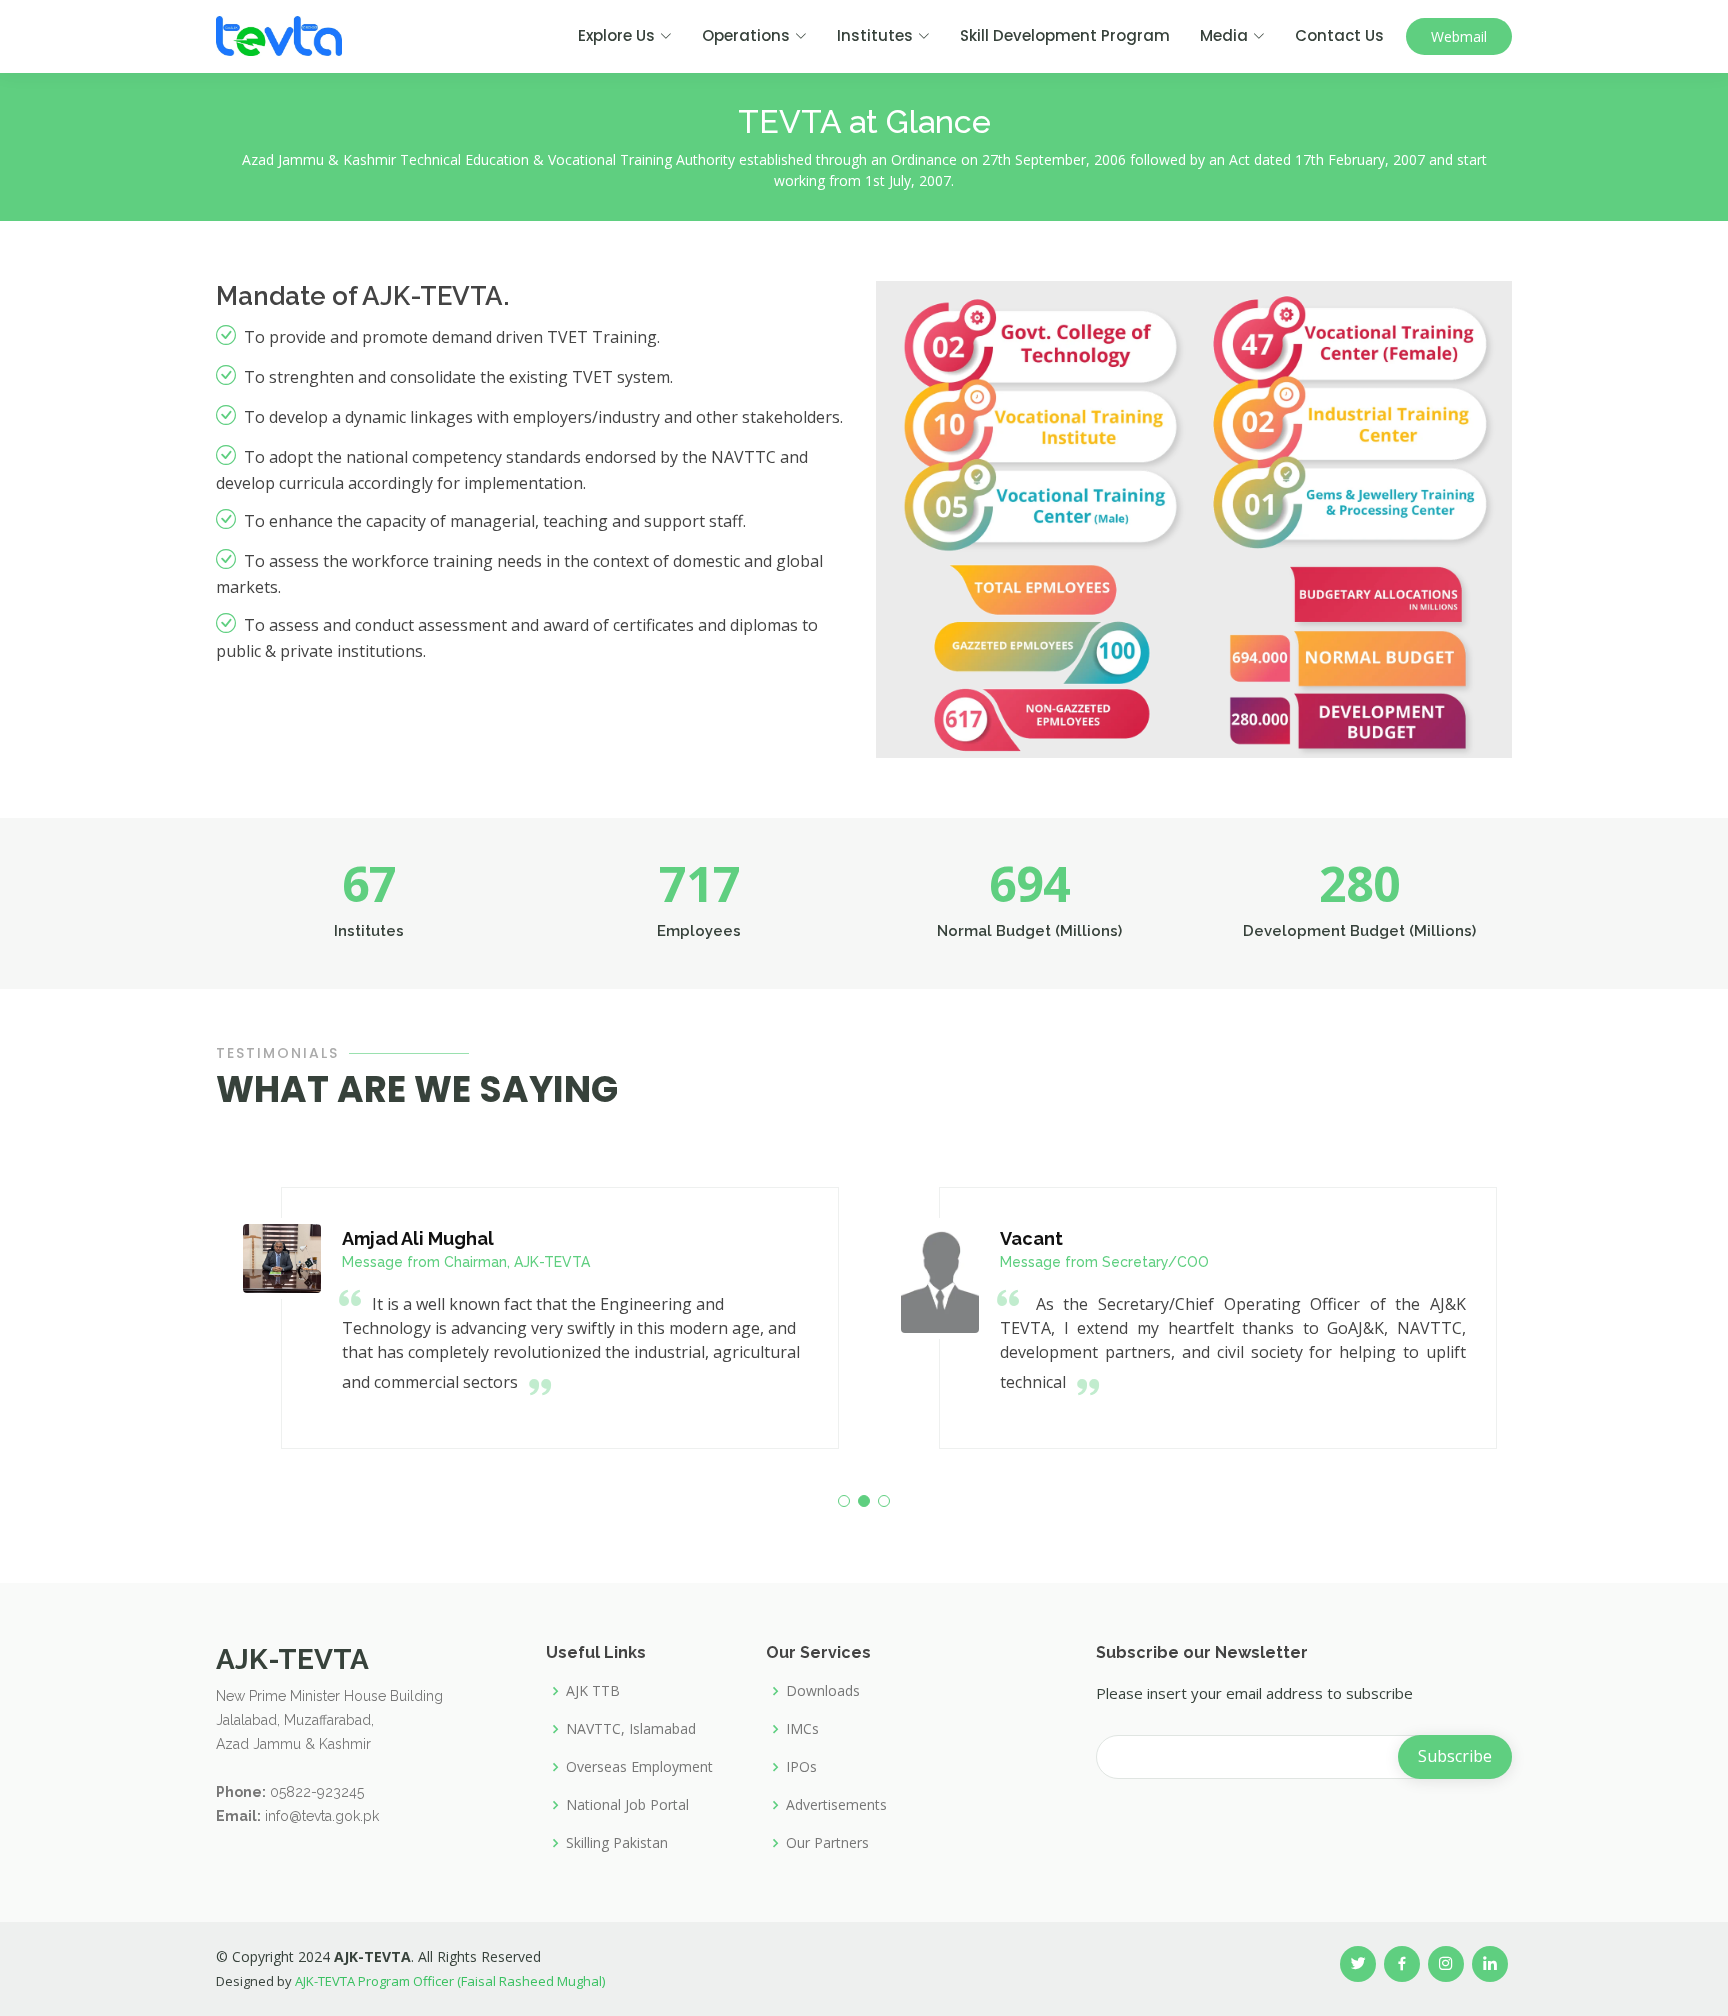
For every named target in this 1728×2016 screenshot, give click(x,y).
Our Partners (827, 1843)
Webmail (1459, 36)
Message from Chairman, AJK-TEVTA (466, 1262)
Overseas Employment (639, 1767)
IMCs (802, 1729)
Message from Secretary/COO (1104, 1262)
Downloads (823, 1691)
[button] (844, 1501)
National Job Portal (627, 1805)
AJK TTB (593, 1691)
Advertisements (836, 1805)
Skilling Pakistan (617, 1843)
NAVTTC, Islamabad (631, 1729)
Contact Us (1339, 35)
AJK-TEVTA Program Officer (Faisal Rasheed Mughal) (450, 1981)
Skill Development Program (1065, 35)
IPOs (801, 1767)
